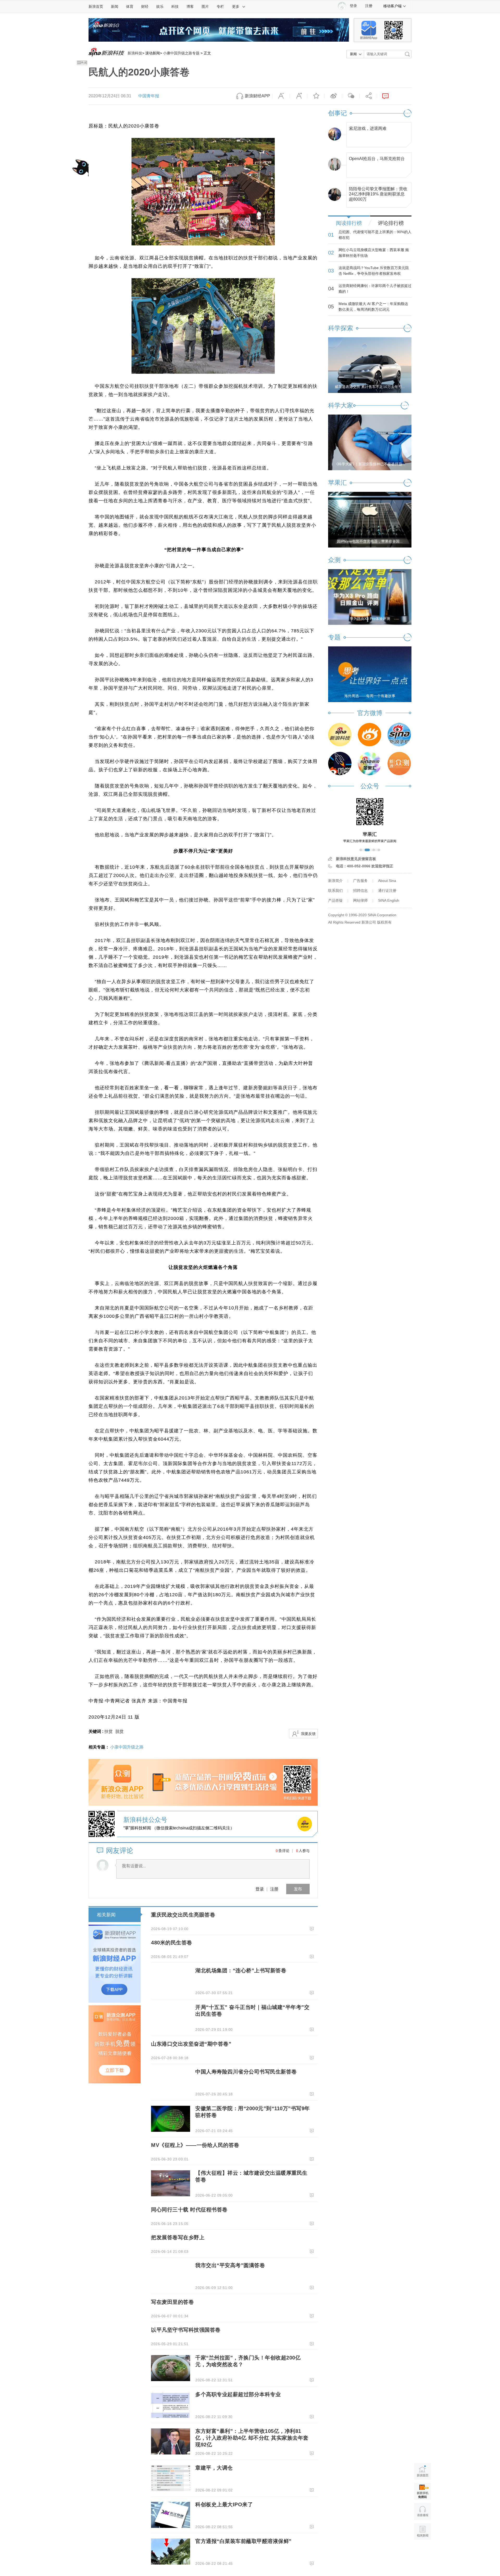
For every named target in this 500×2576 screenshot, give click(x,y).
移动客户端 (392, 6)
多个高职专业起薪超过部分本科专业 (238, 2394)
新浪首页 (96, 7)
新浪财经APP (257, 96)
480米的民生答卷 (172, 1943)
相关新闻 (106, 1915)
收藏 (316, 96)
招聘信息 (360, 891)
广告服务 (360, 881)
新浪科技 (135, 53)
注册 (369, 6)
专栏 (220, 7)
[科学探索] (340, 764)
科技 (175, 7)
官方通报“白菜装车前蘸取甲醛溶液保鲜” (243, 2541)
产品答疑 (335, 900)
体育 (130, 7)
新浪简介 (335, 881)
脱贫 (120, 1731)
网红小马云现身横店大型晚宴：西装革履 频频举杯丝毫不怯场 (374, 253)
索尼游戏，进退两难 (368, 128)
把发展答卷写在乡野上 (178, 2237)
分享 (368, 96)
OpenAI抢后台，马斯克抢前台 (377, 159)
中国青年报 (149, 96)
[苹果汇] (370, 764)
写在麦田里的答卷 (172, 2302)
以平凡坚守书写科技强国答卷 (186, 2330)
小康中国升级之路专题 (181, 53)
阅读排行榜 (349, 223)
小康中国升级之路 (127, 1747)
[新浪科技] (340, 735)
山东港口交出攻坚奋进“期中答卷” (191, 2044)
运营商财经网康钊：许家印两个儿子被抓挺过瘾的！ (375, 289)
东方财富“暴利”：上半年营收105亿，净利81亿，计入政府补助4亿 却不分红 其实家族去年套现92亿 (252, 2438)
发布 (298, 1889)
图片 (205, 7)
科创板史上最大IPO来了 (224, 2504)
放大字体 (298, 96)
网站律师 (360, 900)
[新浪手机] (399, 735)
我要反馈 (308, 1734)
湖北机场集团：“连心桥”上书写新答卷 (241, 1970)
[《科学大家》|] (370, 442)
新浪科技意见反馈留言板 (356, 859)
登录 (260, 1889)
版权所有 (384, 922)
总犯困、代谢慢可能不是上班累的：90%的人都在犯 (375, 235)
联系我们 (335, 891)
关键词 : (96, 1731)
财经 (145, 7)
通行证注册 (387, 891)
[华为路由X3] (370, 597)
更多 (236, 7)
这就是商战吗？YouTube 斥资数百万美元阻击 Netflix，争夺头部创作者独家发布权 (374, 271)
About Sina (387, 881)
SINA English (389, 900)
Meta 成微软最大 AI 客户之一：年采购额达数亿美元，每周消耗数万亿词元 (373, 307)
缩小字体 (281, 96)
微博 (333, 96)
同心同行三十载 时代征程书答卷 (189, 2210)
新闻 (115, 7)
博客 (190, 7)
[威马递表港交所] (370, 365)
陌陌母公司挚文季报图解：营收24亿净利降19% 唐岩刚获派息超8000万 (378, 193)
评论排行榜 (391, 223)
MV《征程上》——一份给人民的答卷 (195, 2145)
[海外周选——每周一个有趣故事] (370, 674)
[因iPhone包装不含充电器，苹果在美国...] (370, 519)
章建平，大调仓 (214, 2468)
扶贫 (109, 1731)
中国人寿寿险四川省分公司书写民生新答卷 (246, 2072)
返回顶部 (423, 2551)
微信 (351, 96)
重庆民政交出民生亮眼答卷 (183, 1915)
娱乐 (160, 7)
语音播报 (423, 2511)
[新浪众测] (399, 764)
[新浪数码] (370, 735)
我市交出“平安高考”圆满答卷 (230, 2265)
